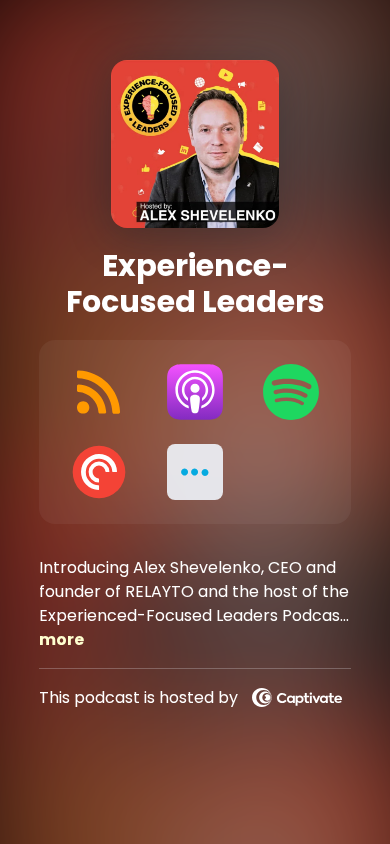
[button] (195, 472)
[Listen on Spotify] (291, 392)
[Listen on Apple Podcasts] (195, 392)
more (61, 639)
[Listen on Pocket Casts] (99, 472)
